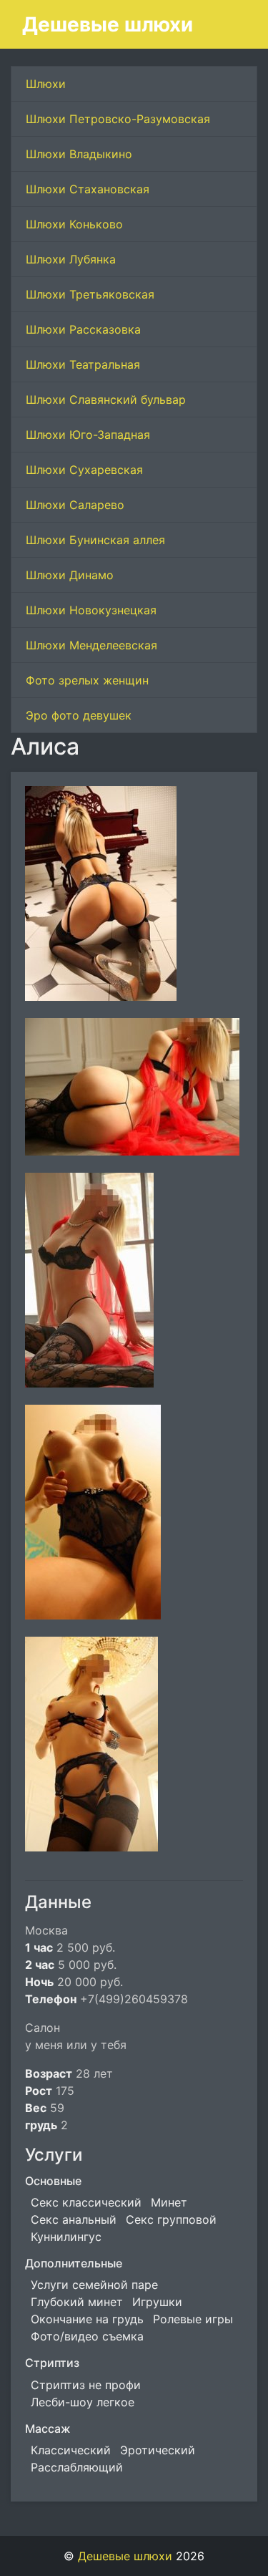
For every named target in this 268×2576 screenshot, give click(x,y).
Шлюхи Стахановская (88, 189)
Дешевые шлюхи (108, 24)
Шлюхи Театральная (83, 364)
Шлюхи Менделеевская (91, 645)
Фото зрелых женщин (87, 680)
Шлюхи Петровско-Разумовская (118, 119)
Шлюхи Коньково (74, 224)
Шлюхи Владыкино (79, 154)
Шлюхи (46, 84)
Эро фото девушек (79, 715)
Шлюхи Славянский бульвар (106, 400)
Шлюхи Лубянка (71, 259)
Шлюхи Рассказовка (83, 329)
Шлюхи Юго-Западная (88, 435)
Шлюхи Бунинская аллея (95, 540)
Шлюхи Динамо (70, 575)
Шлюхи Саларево (75, 505)
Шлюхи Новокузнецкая (91, 610)
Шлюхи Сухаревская (84, 470)
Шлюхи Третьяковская (90, 294)
